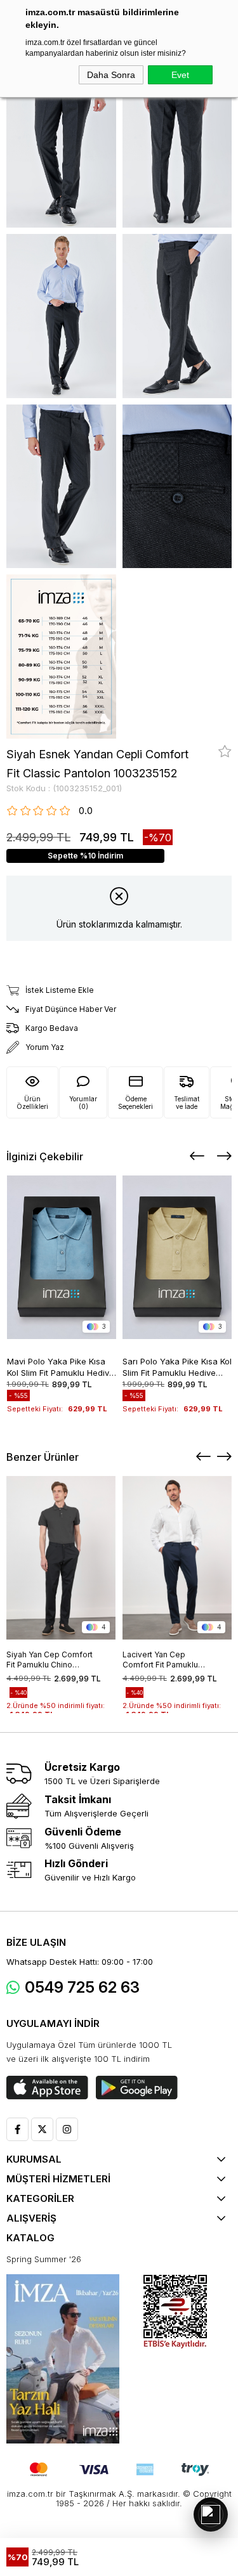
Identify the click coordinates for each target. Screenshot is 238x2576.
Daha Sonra (111, 75)
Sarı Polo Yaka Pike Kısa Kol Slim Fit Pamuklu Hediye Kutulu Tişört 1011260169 (177, 1366)
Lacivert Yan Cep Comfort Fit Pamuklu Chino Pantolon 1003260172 (160, 1660)
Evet (180, 75)
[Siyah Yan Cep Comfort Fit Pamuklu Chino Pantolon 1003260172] (61, 1558)
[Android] (137, 2088)
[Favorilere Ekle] (225, 751)
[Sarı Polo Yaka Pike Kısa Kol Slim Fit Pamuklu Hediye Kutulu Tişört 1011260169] (177, 1257)
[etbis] (175, 2312)
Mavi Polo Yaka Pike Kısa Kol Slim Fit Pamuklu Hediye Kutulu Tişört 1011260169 (61, 1366)
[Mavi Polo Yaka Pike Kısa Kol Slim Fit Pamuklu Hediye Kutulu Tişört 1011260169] (62, 1257)
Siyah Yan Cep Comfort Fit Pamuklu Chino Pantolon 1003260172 (50, 1660)
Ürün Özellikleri (32, 1103)
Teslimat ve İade (187, 1103)
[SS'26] (63, 2359)
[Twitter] (42, 2129)
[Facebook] (17, 2129)
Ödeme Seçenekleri (136, 1103)
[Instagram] (67, 2129)
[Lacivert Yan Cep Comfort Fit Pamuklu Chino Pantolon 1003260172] (177, 1558)
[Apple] (47, 2088)
